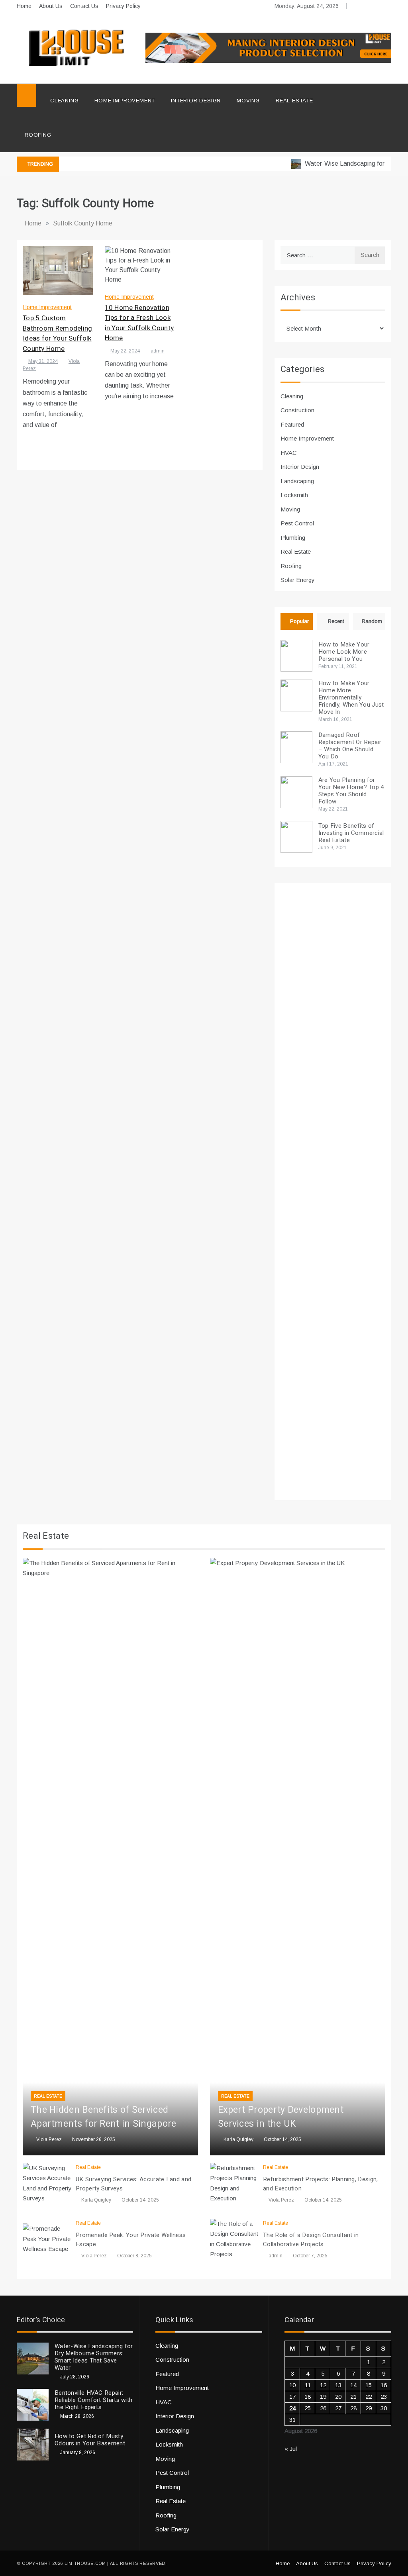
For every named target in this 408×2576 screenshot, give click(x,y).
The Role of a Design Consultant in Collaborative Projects (311, 2240)
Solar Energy (298, 580)
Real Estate (294, 101)
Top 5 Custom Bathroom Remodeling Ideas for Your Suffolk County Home (58, 333)
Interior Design (196, 101)
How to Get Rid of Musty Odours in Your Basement (90, 2440)
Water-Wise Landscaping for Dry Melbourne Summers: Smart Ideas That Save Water (94, 2357)
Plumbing (293, 538)
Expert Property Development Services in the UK (281, 2117)
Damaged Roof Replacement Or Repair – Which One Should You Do (350, 746)
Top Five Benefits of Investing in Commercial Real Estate (351, 833)
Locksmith (294, 495)
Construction (297, 410)
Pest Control (297, 523)
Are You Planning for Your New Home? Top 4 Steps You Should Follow (351, 791)
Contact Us (84, 6)
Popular (299, 621)
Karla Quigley (238, 2139)
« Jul (291, 2449)
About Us (51, 6)
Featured (292, 424)
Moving (248, 101)
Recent (336, 621)
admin (158, 351)
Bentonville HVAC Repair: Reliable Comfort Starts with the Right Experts (93, 2400)
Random (372, 621)
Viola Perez (49, 2139)
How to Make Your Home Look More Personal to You (344, 652)
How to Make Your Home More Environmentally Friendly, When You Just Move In (351, 697)
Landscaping (297, 481)
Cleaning (64, 101)
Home (24, 6)
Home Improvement (125, 101)
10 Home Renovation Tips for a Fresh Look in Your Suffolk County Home (139, 323)
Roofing (38, 135)
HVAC (289, 453)
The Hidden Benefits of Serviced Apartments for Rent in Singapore (104, 2117)
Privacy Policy (123, 6)
